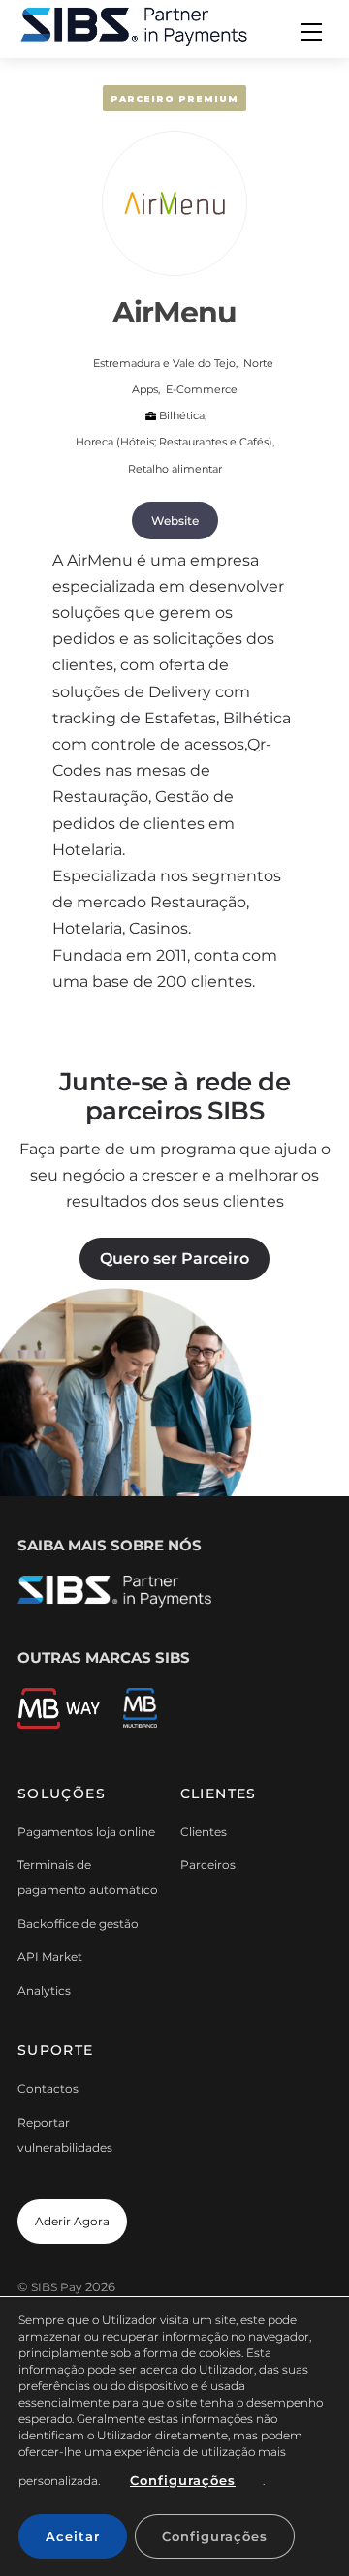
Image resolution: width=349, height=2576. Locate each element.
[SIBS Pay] (134, 25)
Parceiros (208, 1865)
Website (175, 521)
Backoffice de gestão (78, 1924)
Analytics (44, 1991)
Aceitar (73, 2536)
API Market (50, 1957)
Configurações (183, 2480)
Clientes (204, 1832)
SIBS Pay (57, 2287)
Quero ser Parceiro (174, 1258)
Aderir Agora (72, 2221)
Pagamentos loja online (86, 1832)
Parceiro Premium (174, 98)
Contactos (48, 2088)
